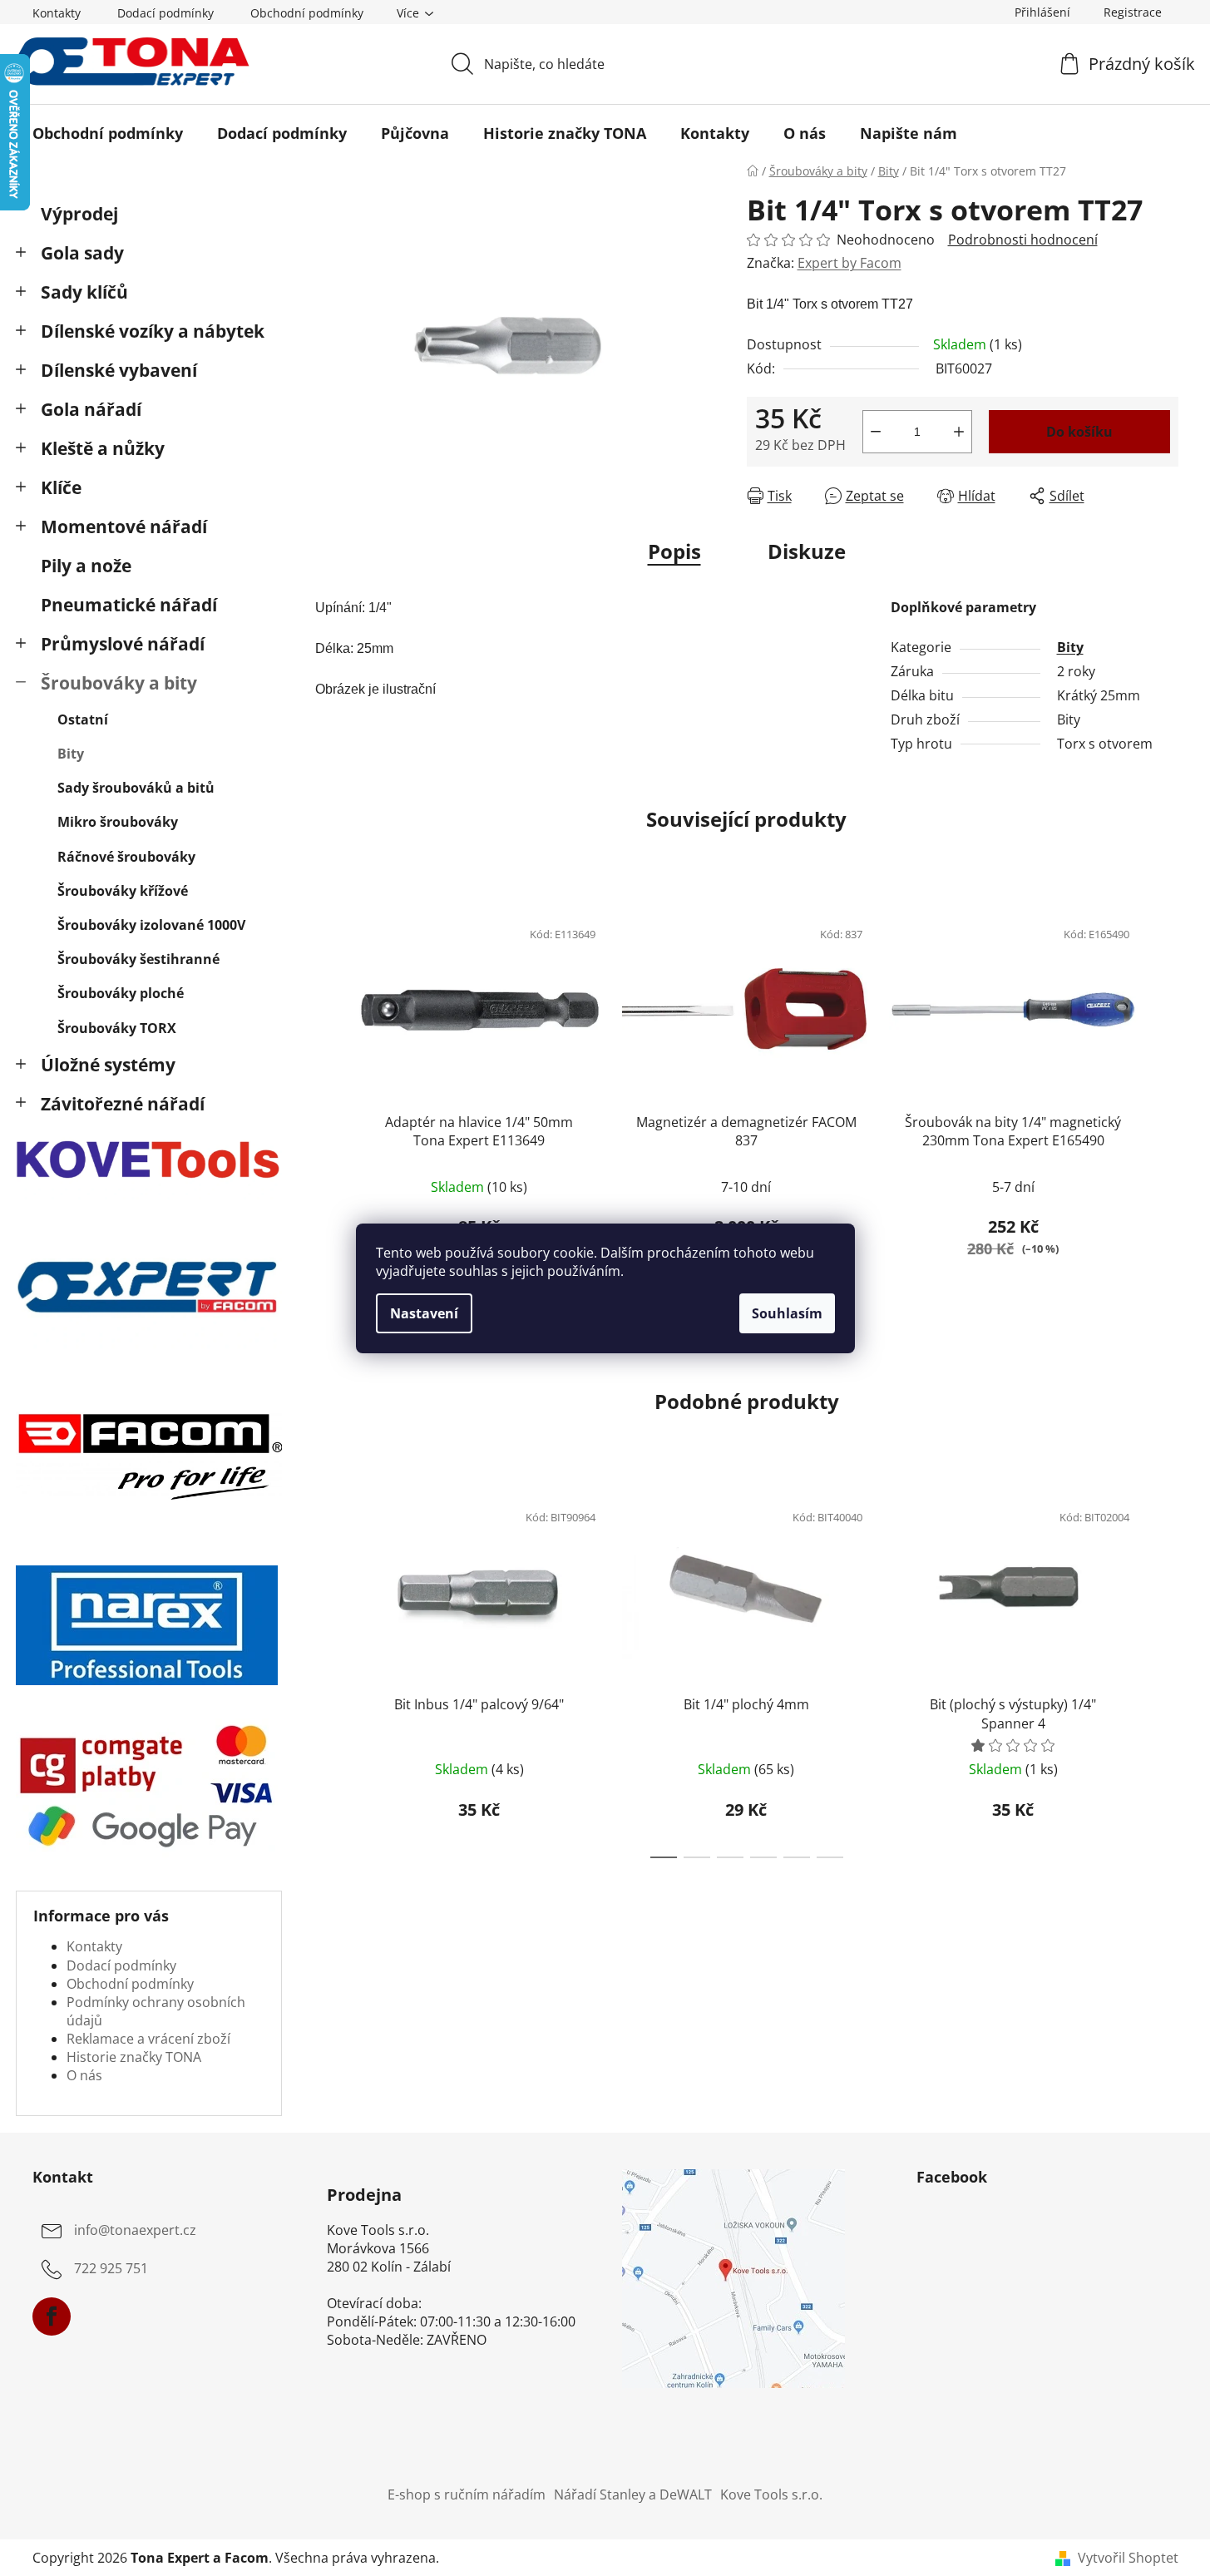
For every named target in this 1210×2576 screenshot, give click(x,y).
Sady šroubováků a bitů (136, 788)
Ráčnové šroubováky (126, 857)
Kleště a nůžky (103, 448)
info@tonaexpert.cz (135, 2231)
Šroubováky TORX (117, 1028)
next (1165, 1101)
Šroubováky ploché (121, 993)
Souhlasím (787, 1313)
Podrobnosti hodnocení (1023, 240)
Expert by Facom (849, 263)
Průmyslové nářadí (123, 644)
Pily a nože (86, 566)
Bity (71, 754)
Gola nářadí (91, 409)
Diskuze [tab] (807, 551)
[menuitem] (108, 133)
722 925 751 (111, 2269)
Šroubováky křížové (123, 891)
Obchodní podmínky (307, 13)
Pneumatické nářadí (129, 605)
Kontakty (57, 13)
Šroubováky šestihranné (138, 959)
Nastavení (424, 1313)
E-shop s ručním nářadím (467, 2494)
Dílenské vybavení (119, 370)
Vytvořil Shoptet (1128, 2558)
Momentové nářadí (124, 527)
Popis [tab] (674, 551)
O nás (84, 2075)
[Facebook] (52, 2316)
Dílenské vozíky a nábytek (153, 331)
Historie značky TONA (134, 2057)
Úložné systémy (108, 1065)
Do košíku (1079, 432)
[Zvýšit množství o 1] (959, 432)
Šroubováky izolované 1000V (151, 925)
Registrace (1133, 12)
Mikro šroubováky (118, 822)
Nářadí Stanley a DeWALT (633, 2494)
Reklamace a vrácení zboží (148, 2039)
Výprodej (79, 214)
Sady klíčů (84, 292)
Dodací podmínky (165, 13)
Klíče (61, 487)
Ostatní (83, 719)
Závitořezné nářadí (123, 1104)
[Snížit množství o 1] (876, 432)
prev (328, 1101)
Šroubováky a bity (119, 683)
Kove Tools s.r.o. (771, 2494)
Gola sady (82, 253)
